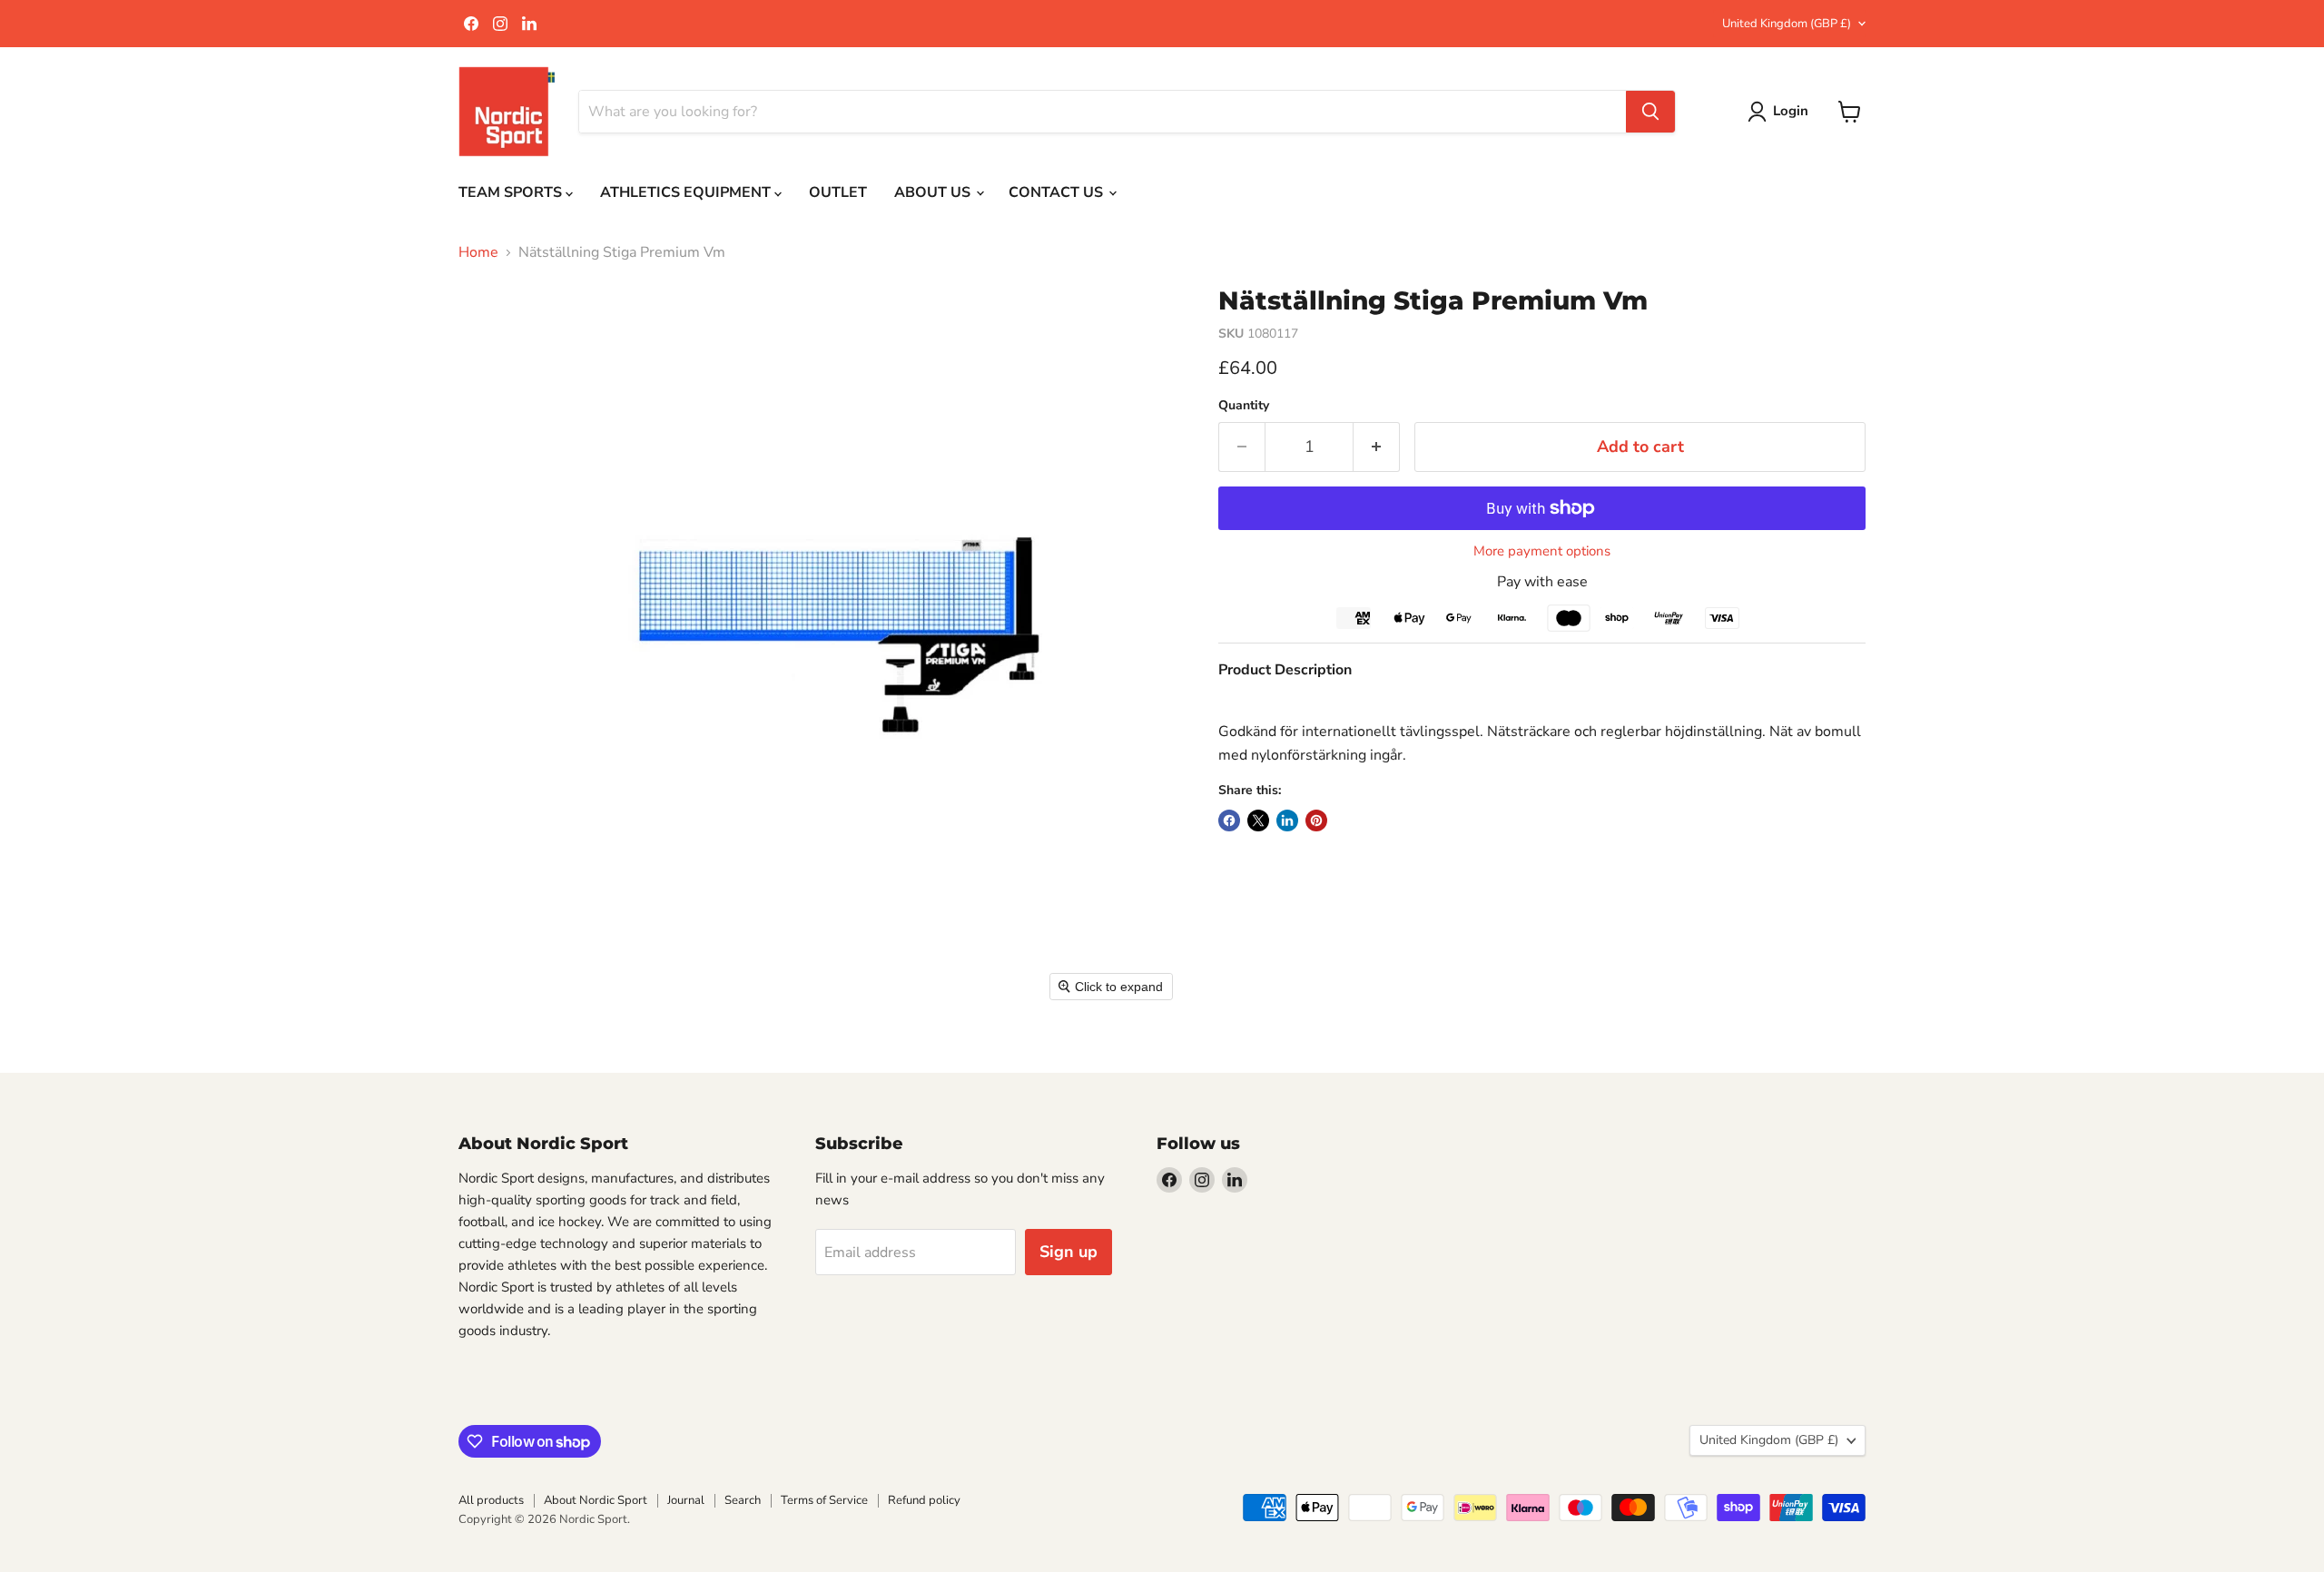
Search (743, 1500)
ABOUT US (934, 192)
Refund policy (924, 1500)
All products (491, 1500)
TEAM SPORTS (512, 192)
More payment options (1542, 551)
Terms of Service (824, 1500)
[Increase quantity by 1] (1377, 447)
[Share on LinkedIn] (1287, 820)
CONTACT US (1058, 192)
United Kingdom (1787, 24)
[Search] (1650, 112)
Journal (686, 1500)
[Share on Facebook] (1229, 820)
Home (478, 252)
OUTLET (838, 192)
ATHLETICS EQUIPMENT (687, 192)
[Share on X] (1258, 820)
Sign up (1068, 1252)
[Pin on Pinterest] (1316, 820)
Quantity (1244, 406)
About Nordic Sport (596, 1500)
